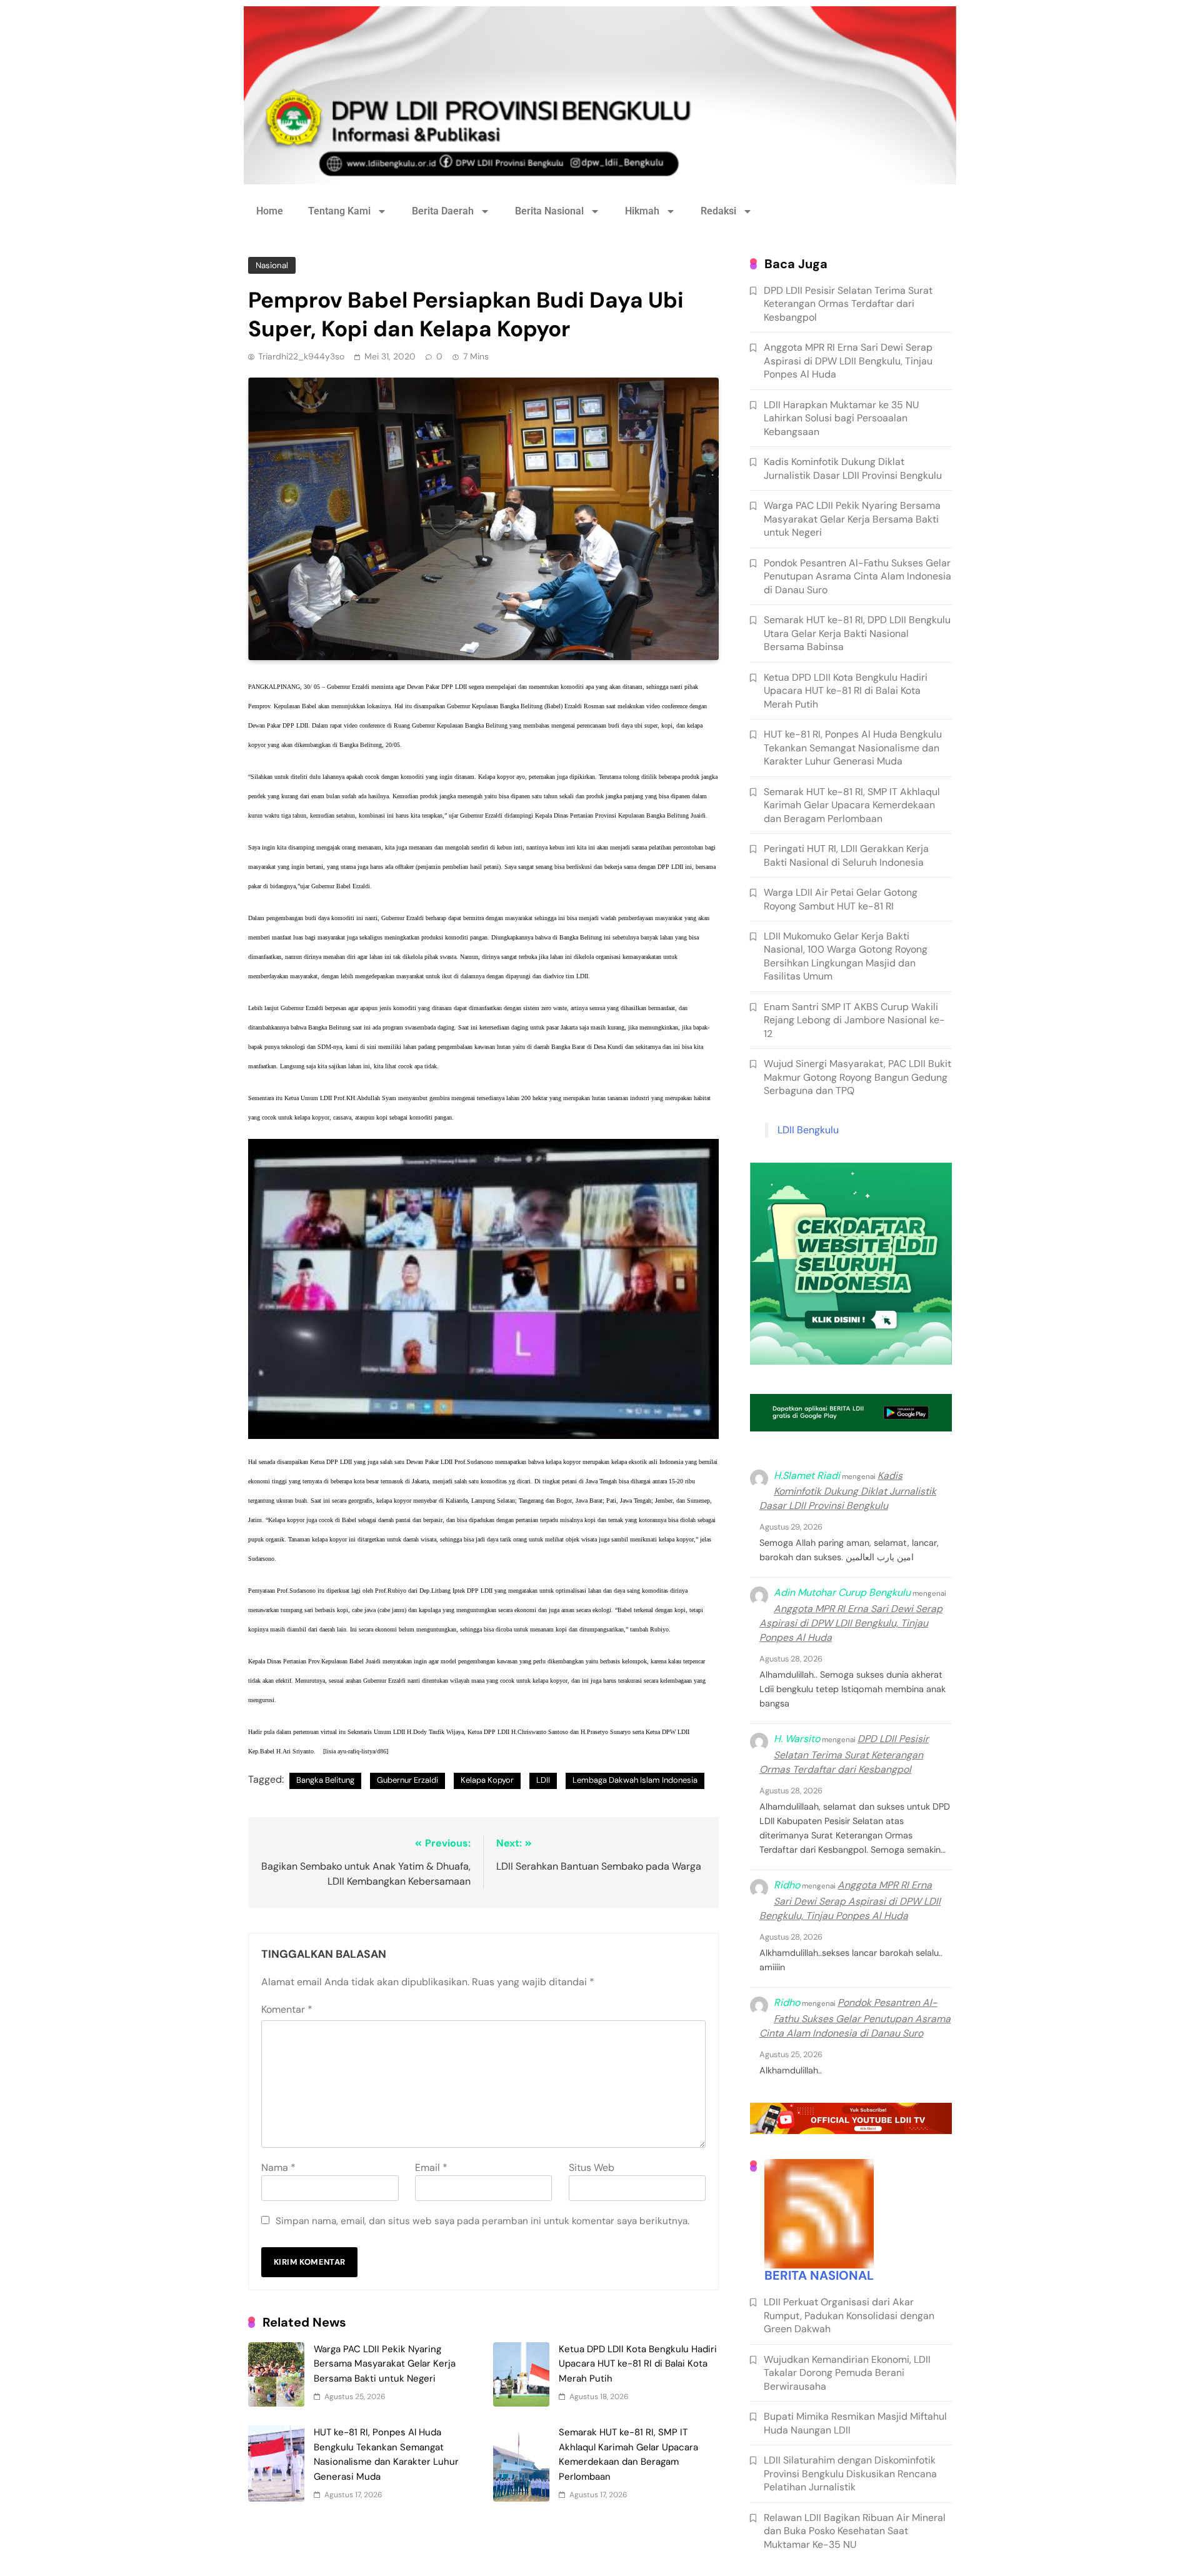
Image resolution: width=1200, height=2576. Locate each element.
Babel (343, 886)
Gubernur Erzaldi (407, 1780)
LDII (302, 725)
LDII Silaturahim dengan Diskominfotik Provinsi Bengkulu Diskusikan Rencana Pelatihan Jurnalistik (850, 2473)
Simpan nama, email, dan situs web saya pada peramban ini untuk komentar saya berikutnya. (482, 2221)
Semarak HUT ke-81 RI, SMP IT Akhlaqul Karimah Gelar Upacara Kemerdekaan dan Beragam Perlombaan (852, 805)
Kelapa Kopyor (487, 1780)
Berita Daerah (443, 211)
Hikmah (642, 211)
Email (431, 2168)
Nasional (272, 265)
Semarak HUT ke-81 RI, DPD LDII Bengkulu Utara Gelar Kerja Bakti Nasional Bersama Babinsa (857, 633)
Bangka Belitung (325, 1780)
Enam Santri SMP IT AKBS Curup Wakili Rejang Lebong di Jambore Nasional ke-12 (854, 1020)
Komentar (287, 2009)
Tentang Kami (339, 211)
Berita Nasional (549, 211)
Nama (278, 2168)
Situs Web (592, 2168)
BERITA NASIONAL (819, 2275)
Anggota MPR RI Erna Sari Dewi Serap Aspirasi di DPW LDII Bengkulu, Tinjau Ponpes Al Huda (848, 361)
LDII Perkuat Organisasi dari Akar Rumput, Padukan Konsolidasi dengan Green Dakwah (849, 2315)
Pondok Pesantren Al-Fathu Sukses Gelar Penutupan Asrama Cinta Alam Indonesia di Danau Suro (857, 576)
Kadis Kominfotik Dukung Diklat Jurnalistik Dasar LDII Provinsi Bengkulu (853, 468)
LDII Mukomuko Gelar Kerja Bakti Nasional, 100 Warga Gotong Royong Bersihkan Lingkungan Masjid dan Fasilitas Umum (846, 956)
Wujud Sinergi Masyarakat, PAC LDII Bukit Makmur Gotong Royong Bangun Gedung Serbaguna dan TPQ (857, 1077)
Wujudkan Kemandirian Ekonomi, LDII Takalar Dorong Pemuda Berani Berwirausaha (847, 2373)
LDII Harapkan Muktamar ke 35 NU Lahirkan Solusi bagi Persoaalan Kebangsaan (841, 418)
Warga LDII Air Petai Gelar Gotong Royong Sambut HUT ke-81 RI (841, 899)
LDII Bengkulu (808, 1130)
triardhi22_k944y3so (301, 356)
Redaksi (718, 211)
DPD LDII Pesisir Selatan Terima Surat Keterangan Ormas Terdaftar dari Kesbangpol (848, 304)
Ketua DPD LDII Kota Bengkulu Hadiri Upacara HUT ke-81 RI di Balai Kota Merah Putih (638, 2364)
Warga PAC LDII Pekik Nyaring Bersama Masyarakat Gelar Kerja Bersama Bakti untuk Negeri (385, 2364)
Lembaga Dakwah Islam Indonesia (635, 1780)
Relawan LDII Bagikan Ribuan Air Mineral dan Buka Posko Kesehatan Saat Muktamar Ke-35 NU (855, 2531)
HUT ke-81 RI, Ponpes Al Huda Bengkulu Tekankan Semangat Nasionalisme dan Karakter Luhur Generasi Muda (853, 748)
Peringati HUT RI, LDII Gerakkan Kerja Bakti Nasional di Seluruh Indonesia (846, 855)
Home (270, 211)
